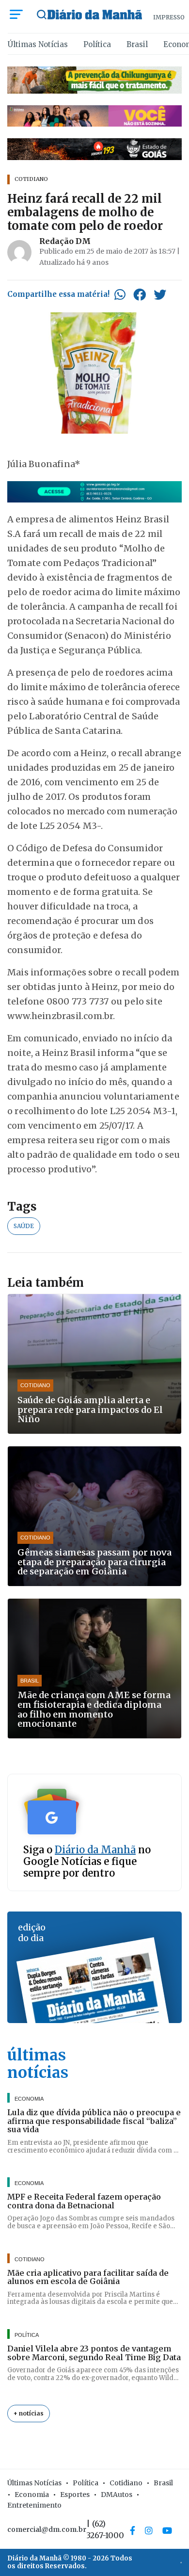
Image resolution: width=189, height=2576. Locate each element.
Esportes (75, 2495)
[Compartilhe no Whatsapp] (120, 294)
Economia (32, 2495)
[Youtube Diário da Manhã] (167, 2530)
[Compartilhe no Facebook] (140, 294)
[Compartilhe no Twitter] (160, 294)
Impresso (169, 17)
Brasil (137, 44)
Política (97, 44)
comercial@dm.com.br (47, 2529)
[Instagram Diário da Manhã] (149, 2530)
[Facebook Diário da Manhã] (133, 2530)
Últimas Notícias (38, 44)
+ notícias (29, 2413)
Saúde (24, 1226)
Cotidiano (126, 2483)
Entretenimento (34, 2505)
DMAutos (117, 2495)
